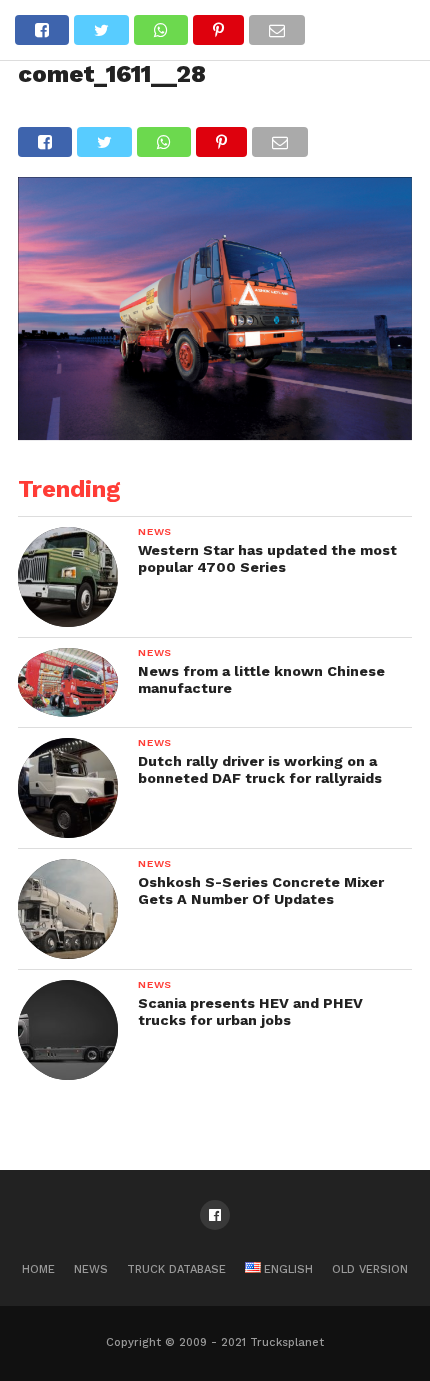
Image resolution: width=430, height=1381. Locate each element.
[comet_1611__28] (215, 433)
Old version (370, 1269)
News (91, 1269)
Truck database (176, 1269)
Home (38, 1269)
